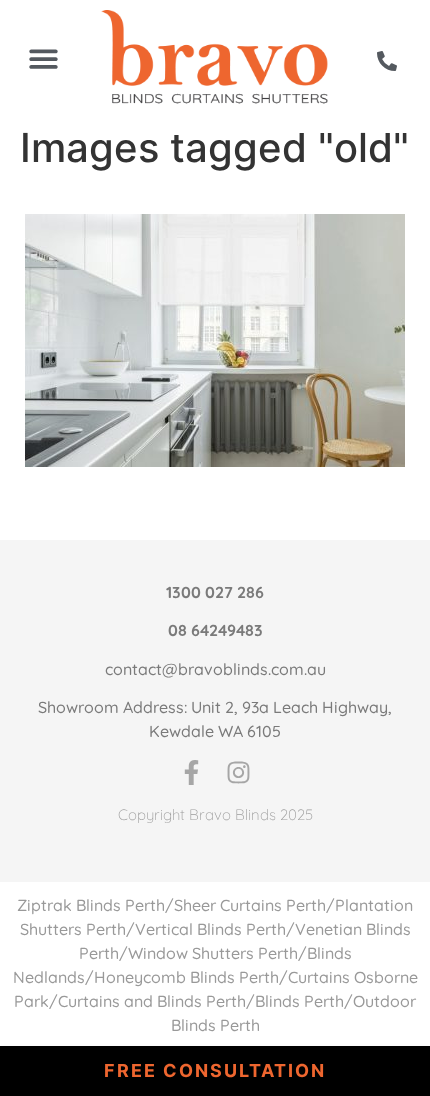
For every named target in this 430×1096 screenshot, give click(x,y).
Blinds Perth (299, 1001)
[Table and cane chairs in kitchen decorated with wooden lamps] (215, 340)
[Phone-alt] (387, 61)
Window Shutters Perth (213, 953)
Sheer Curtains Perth (250, 905)
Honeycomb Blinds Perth (186, 977)
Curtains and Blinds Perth (152, 1001)
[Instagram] (238, 772)
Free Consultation (215, 1070)
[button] (43, 58)
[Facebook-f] (191, 772)
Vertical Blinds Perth (210, 929)
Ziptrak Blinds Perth (91, 905)
